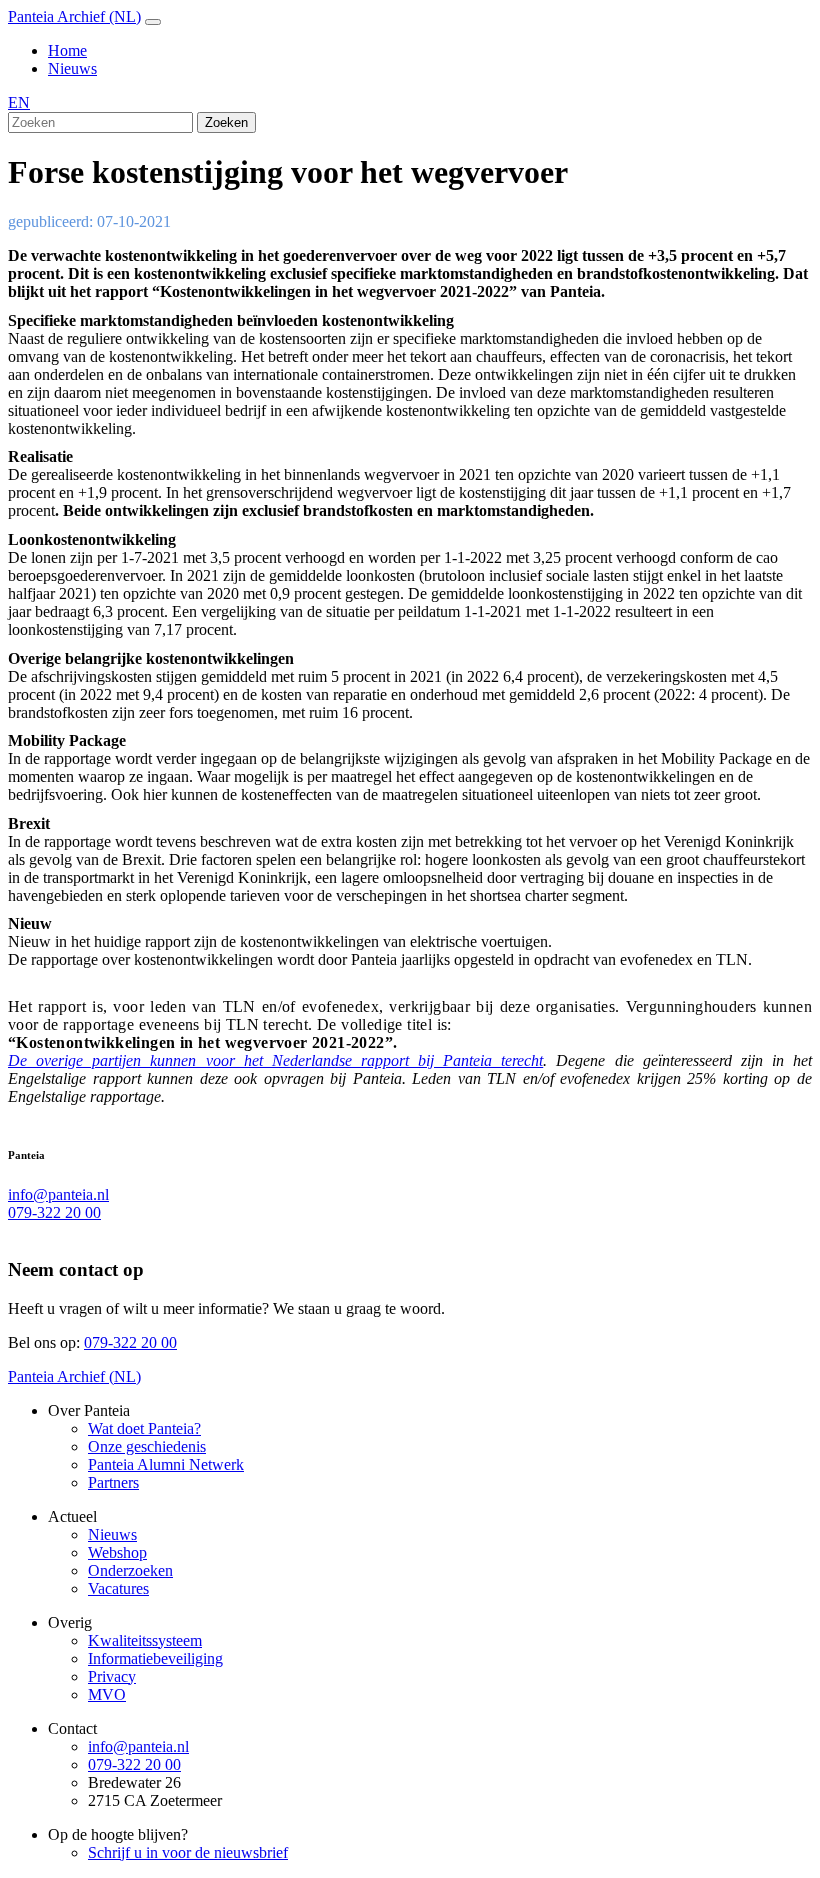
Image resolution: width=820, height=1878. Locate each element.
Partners (113, 1482)
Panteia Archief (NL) (74, 16)
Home (67, 50)
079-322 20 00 (54, 1212)
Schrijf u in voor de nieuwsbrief (188, 1852)
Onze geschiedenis (147, 1446)
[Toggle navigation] (153, 22)
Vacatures (118, 1588)
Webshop (117, 1552)
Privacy (112, 1676)
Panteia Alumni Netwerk (166, 1464)
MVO (107, 1694)
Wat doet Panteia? (144, 1428)
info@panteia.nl (58, 1194)
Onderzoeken (130, 1570)
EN (19, 102)
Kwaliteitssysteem (145, 1640)
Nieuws (72, 68)
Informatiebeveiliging (155, 1658)
